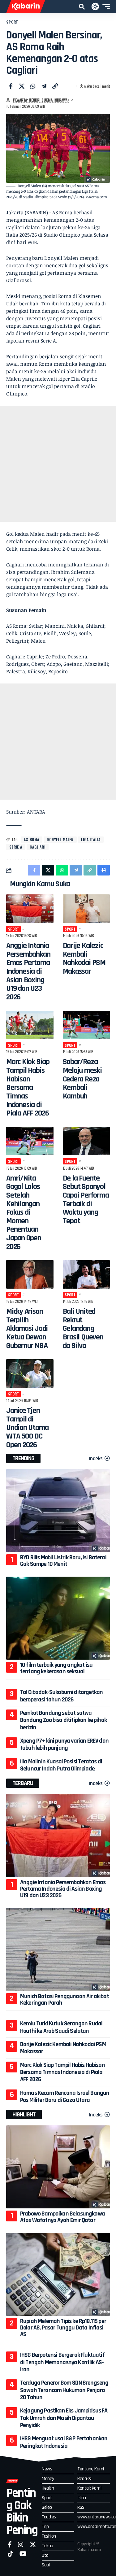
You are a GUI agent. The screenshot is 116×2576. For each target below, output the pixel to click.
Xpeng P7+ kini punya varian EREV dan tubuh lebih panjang (64, 1744)
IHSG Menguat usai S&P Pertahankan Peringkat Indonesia (64, 2442)
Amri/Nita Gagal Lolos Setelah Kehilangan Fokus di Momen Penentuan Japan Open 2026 (24, 1212)
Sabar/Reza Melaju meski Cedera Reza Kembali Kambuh (82, 1079)
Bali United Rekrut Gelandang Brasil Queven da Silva (83, 1329)
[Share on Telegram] (44, 86)
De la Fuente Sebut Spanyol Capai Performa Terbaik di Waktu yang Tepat (86, 1200)
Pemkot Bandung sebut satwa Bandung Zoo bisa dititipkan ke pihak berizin (63, 1720)
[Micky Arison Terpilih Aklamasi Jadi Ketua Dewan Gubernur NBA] (30, 1274)
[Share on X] (22, 86)
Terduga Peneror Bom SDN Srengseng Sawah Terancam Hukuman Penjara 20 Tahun (64, 2390)
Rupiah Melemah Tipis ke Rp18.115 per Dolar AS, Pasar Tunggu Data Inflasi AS (63, 2328)
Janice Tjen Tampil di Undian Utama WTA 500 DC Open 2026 (27, 1428)
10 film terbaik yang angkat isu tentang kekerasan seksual (56, 1668)
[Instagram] (21, 2544)
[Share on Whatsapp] (33, 86)
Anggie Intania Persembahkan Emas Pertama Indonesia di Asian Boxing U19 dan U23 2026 (28, 971)
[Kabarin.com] (26, 7)
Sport (12, 22)
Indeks (96, 1458)
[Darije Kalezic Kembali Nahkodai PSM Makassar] (86, 909)
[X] (33, 2544)
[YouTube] (23, 2554)
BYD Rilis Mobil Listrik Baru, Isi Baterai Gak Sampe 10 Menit (63, 1561)
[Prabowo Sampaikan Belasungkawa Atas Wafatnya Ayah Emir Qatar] (58, 2167)
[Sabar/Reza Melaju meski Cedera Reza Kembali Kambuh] (86, 1025)
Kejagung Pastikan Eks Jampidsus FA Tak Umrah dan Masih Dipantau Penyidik (64, 2418)
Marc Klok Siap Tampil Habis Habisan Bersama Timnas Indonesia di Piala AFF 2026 (28, 1087)
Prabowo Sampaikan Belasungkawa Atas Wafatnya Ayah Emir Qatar (62, 2217)
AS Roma (32, 839)
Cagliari (38, 847)
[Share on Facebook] (11, 86)
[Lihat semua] (8, 100)
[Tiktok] (11, 2554)
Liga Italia (91, 839)
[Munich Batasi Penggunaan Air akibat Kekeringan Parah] (58, 1949)
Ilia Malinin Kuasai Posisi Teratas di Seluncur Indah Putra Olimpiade (61, 1765)
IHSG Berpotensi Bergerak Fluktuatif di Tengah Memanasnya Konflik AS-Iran (62, 2362)
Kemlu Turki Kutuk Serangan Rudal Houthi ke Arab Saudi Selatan (61, 2027)
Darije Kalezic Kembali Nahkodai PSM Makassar (84, 958)
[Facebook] (10, 2544)
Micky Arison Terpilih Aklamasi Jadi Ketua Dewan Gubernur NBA (27, 1329)
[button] (82, 7)
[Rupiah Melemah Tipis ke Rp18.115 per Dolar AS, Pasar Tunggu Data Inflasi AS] (58, 2274)
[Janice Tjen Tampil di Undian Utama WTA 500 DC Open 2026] (30, 1373)
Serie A (16, 847)
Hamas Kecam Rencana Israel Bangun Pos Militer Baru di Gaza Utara (65, 2096)
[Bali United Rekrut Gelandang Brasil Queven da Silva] (86, 1274)
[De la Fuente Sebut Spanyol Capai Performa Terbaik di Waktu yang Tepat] (86, 1141)
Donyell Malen (60, 839)
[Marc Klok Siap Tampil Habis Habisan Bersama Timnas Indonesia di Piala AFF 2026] (30, 1025)
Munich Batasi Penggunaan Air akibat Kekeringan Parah (64, 2000)
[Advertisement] (58, 464)
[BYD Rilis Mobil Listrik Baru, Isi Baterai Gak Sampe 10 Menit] (58, 1511)
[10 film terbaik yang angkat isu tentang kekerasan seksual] (58, 1618)
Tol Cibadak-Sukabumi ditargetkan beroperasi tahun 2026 (61, 1696)
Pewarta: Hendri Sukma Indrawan (41, 100)
